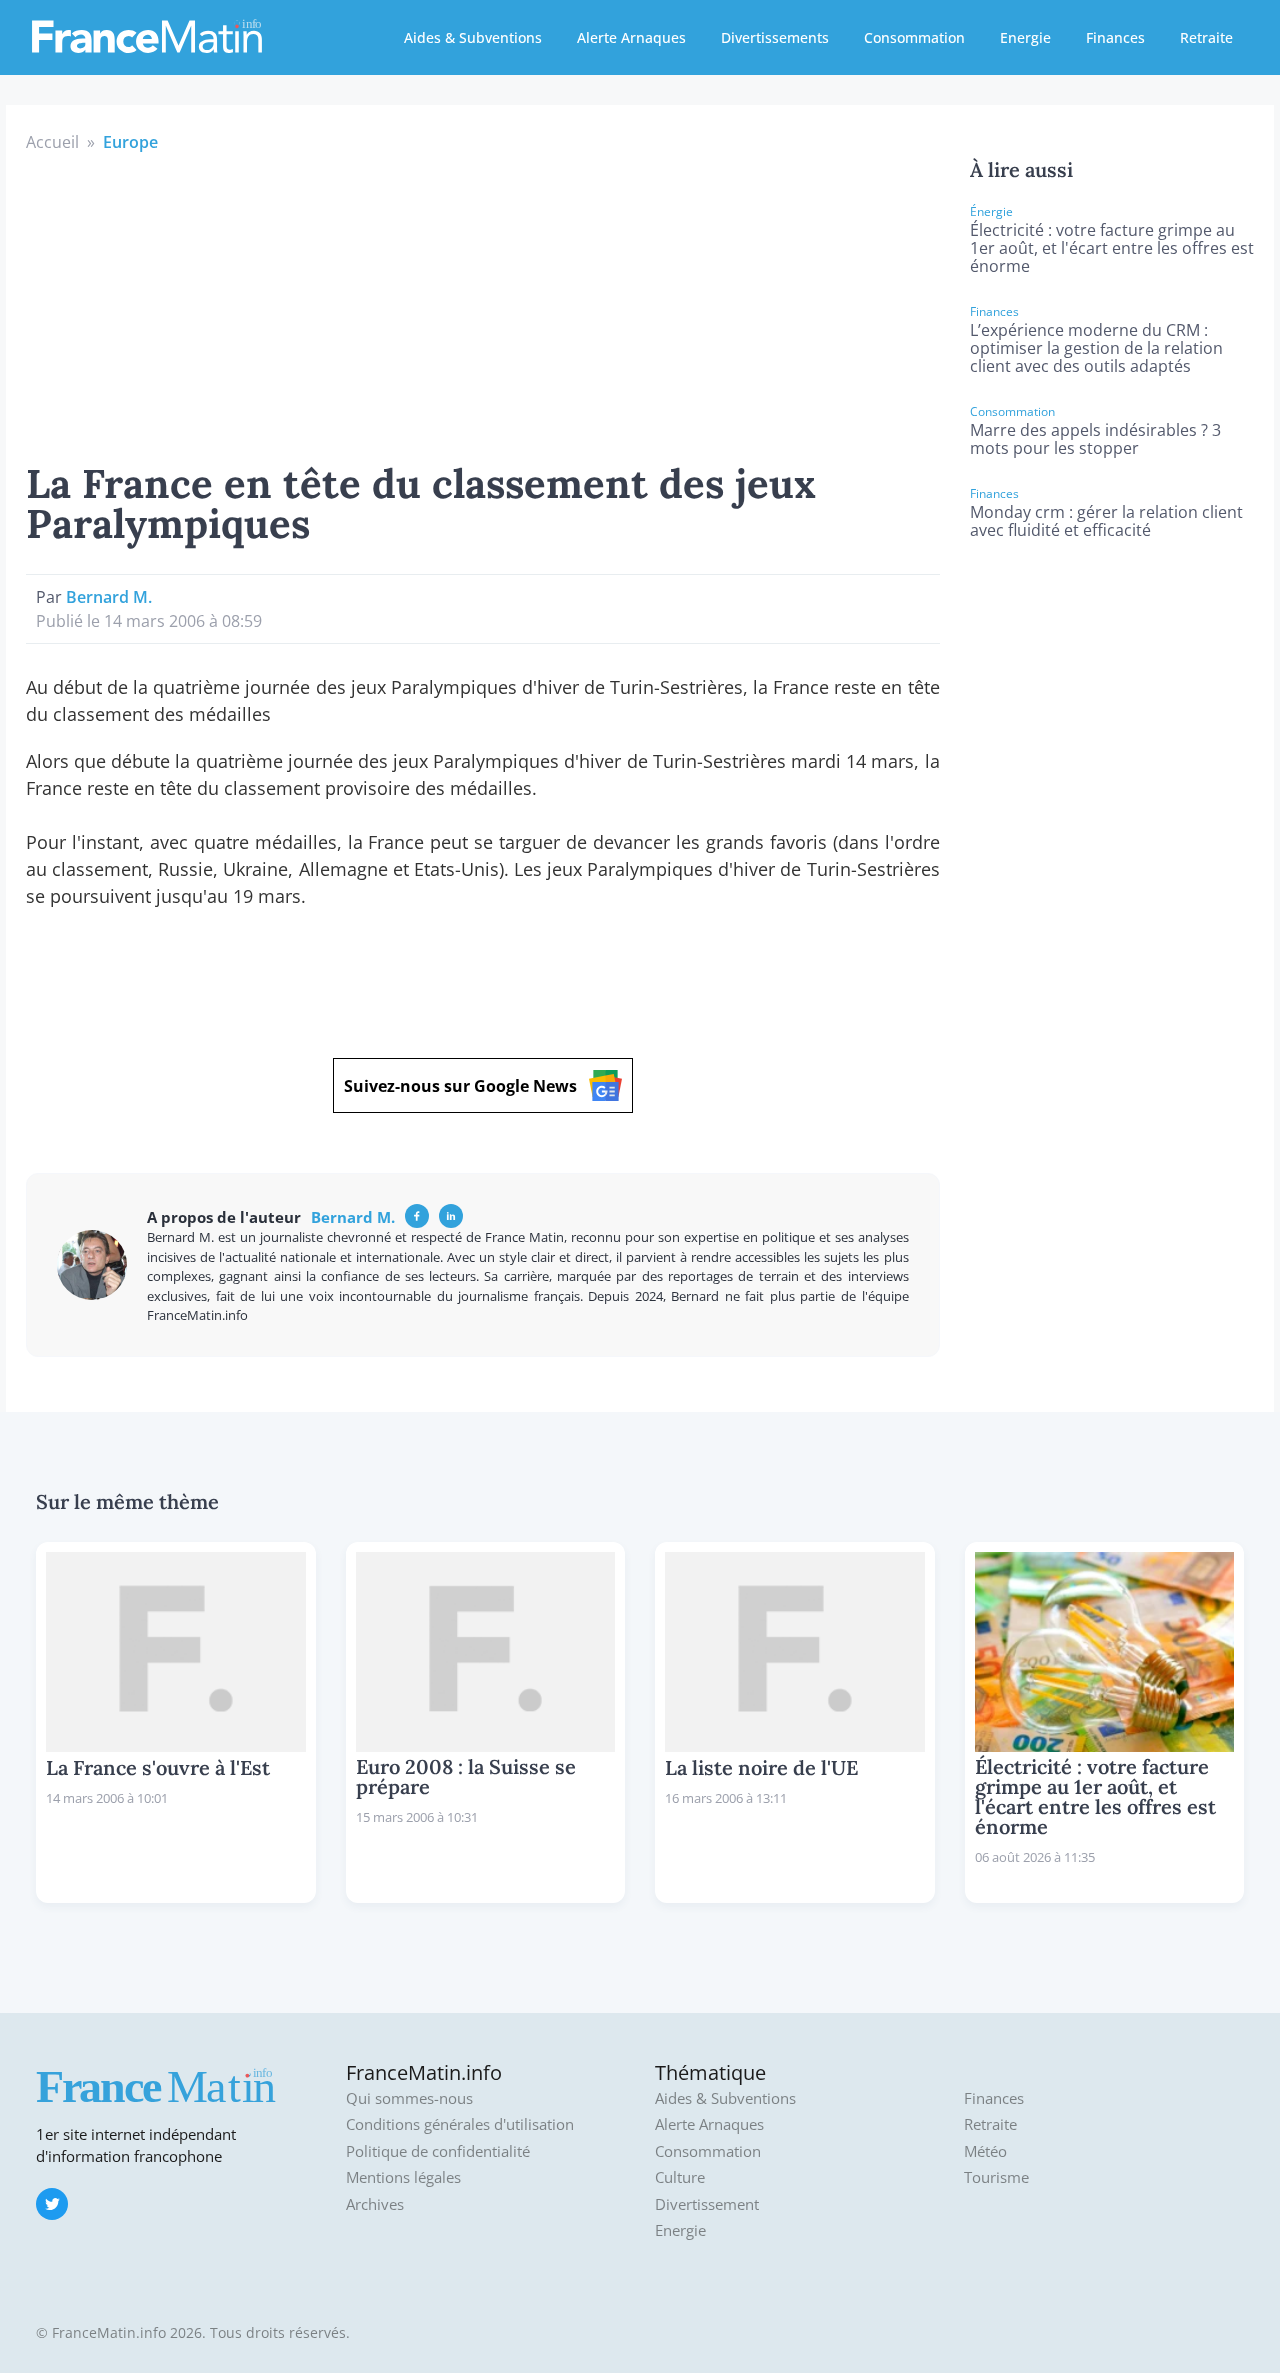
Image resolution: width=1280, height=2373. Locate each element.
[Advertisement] (483, 304)
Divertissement (707, 2204)
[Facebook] (417, 1216)
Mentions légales (403, 2177)
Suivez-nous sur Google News (460, 1086)
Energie (1025, 37)
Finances (1115, 37)
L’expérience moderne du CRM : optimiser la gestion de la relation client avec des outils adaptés (1096, 348)
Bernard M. (109, 597)
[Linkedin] (451, 1216)
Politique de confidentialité (438, 2151)
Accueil (52, 142)
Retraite (1206, 37)
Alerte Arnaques (631, 37)
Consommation (914, 37)
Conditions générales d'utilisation (460, 2124)
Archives (375, 2204)
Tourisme (996, 2177)
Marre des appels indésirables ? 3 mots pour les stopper (1095, 439)
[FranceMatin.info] (147, 35)
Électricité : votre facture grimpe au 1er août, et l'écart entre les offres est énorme (1112, 248)
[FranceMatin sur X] (52, 2204)
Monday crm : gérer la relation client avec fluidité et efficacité (1106, 521)
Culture (680, 2177)
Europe (130, 142)
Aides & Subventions (473, 37)
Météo (985, 2151)
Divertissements (775, 37)
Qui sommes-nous (409, 2098)
